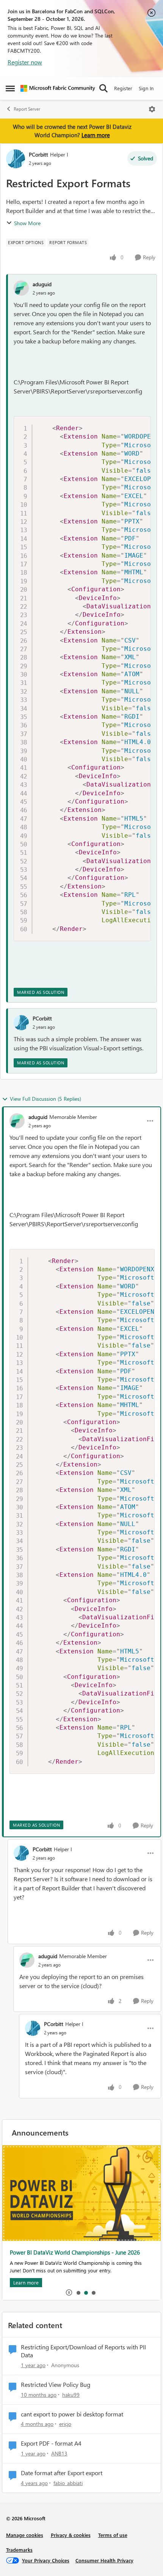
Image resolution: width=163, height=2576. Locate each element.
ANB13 (59, 2453)
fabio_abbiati (68, 2483)
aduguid (42, 284)
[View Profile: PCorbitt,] (21, 1023)
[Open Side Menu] (10, 88)
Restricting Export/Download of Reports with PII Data (83, 2351)
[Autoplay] (69, 2292)
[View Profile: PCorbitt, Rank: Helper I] (16, 159)
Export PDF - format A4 (51, 2443)
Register (123, 88)
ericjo (65, 2424)
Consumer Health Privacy (104, 2560)
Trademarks (19, 2550)
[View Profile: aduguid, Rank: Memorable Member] (17, 1121)
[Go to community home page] (58, 88)
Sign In (146, 88)
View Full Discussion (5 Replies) (45, 1099)
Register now (25, 62)
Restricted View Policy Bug (56, 2385)
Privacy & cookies (71, 2535)
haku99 (71, 2395)
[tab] (78, 2292)
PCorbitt (38, 154)
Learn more (96, 135)
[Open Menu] (152, 109)
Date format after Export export (62, 2473)
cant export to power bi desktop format (72, 2414)
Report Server (27, 109)
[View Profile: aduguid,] (21, 288)
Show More (27, 223)
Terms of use (113, 2535)
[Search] (103, 88)
